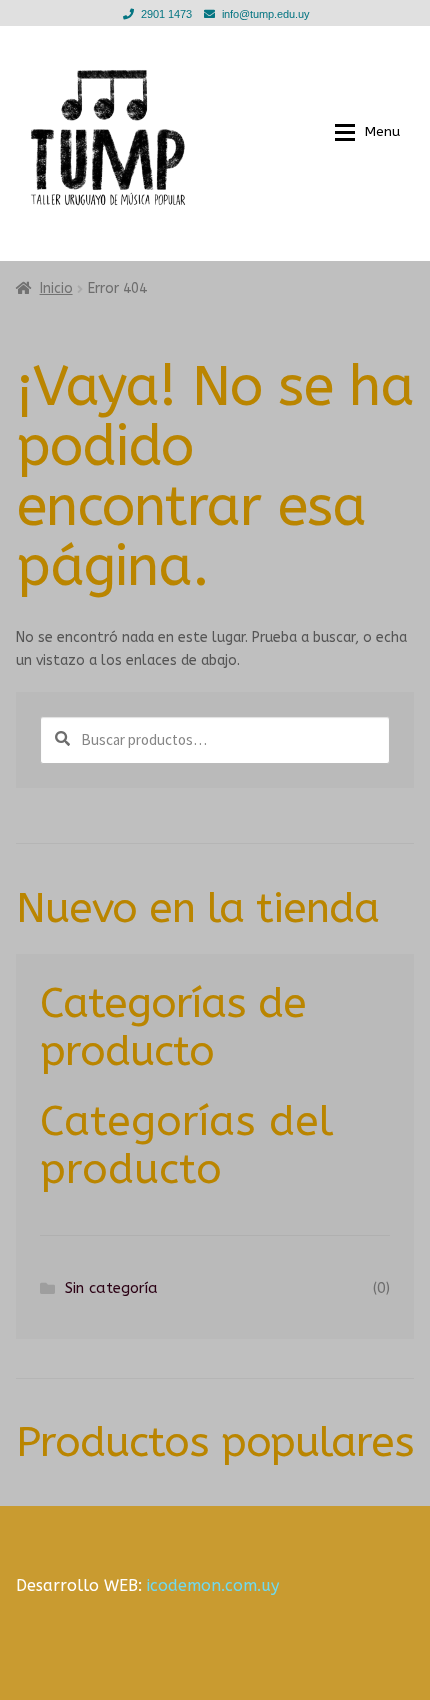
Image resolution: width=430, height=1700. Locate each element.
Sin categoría (111, 1288)
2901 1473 (166, 14)
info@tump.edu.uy (266, 14)
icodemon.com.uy (213, 1585)
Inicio (56, 288)
